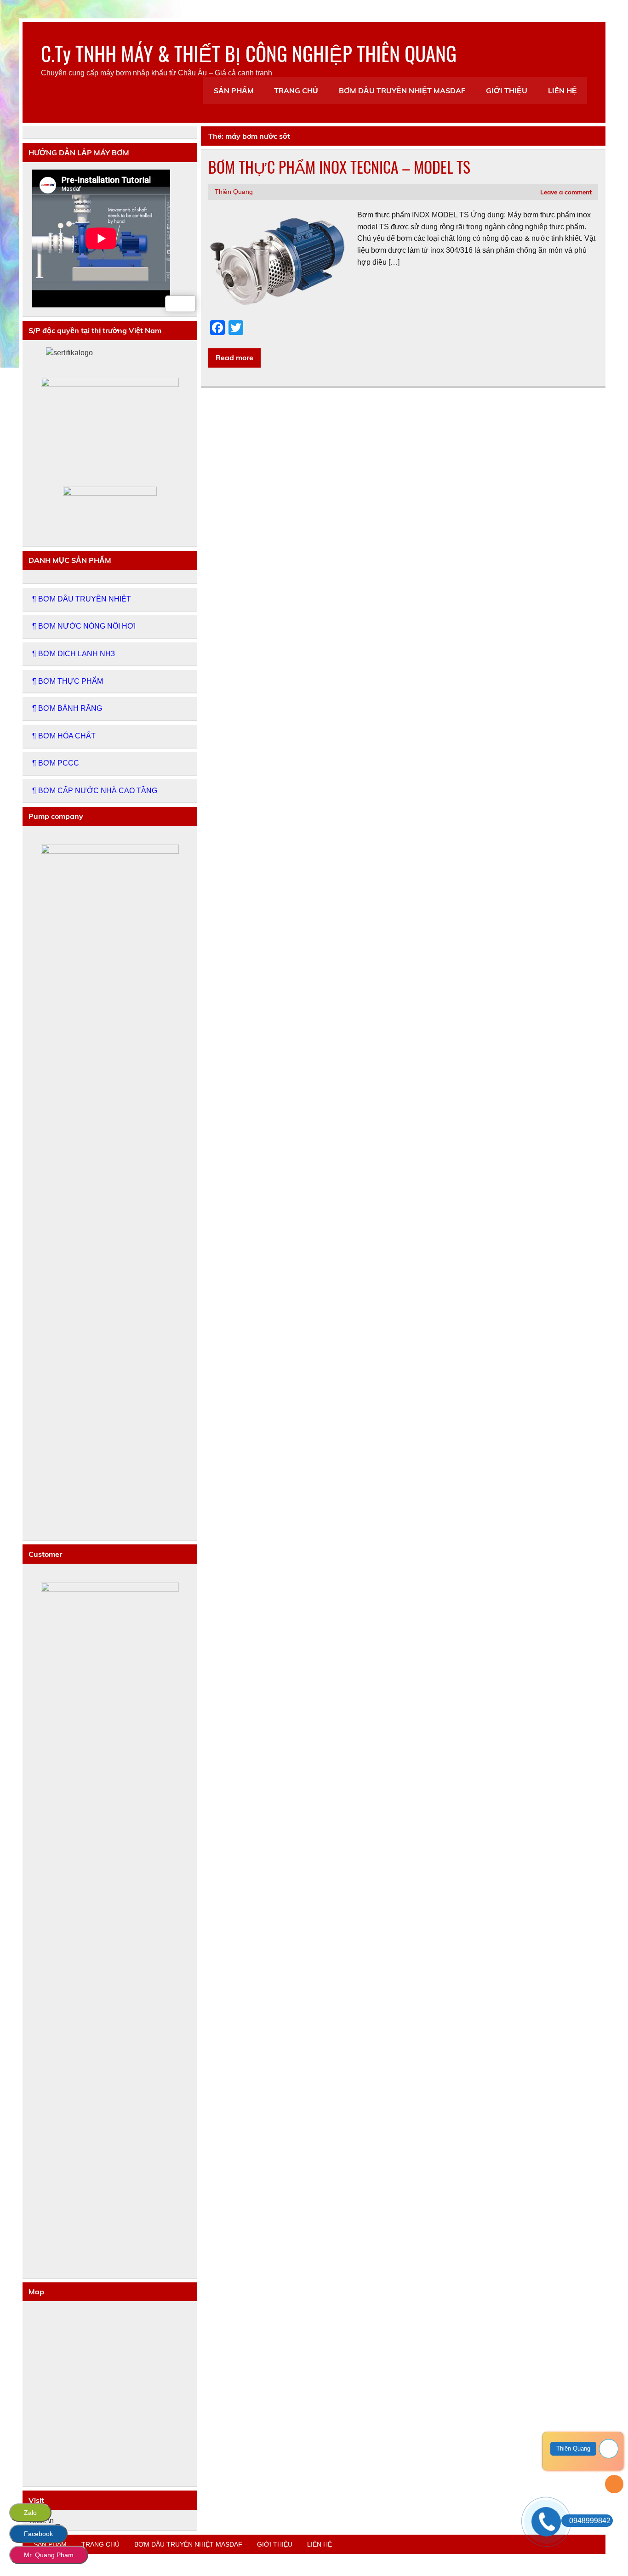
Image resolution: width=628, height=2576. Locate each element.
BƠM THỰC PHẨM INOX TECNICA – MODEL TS (339, 167)
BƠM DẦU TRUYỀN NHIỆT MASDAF (402, 91)
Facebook (38, 2534)
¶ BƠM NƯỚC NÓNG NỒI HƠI (84, 626)
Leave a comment (566, 192)
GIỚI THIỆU (507, 91)
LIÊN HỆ (562, 91)
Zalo (30, 2513)
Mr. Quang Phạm (49, 2555)
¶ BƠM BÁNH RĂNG (67, 708)
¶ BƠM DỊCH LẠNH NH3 (74, 654)
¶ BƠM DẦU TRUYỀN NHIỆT (82, 599)
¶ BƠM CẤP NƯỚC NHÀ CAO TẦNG (95, 791)
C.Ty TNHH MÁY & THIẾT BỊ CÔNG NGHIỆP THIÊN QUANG (249, 53)
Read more (234, 357)
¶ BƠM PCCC (56, 763)
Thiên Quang (234, 192)
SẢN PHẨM (234, 91)
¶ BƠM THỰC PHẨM (68, 681)
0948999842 (590, 2521)
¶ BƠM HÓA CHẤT (64, 736)
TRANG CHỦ (296, 91)
